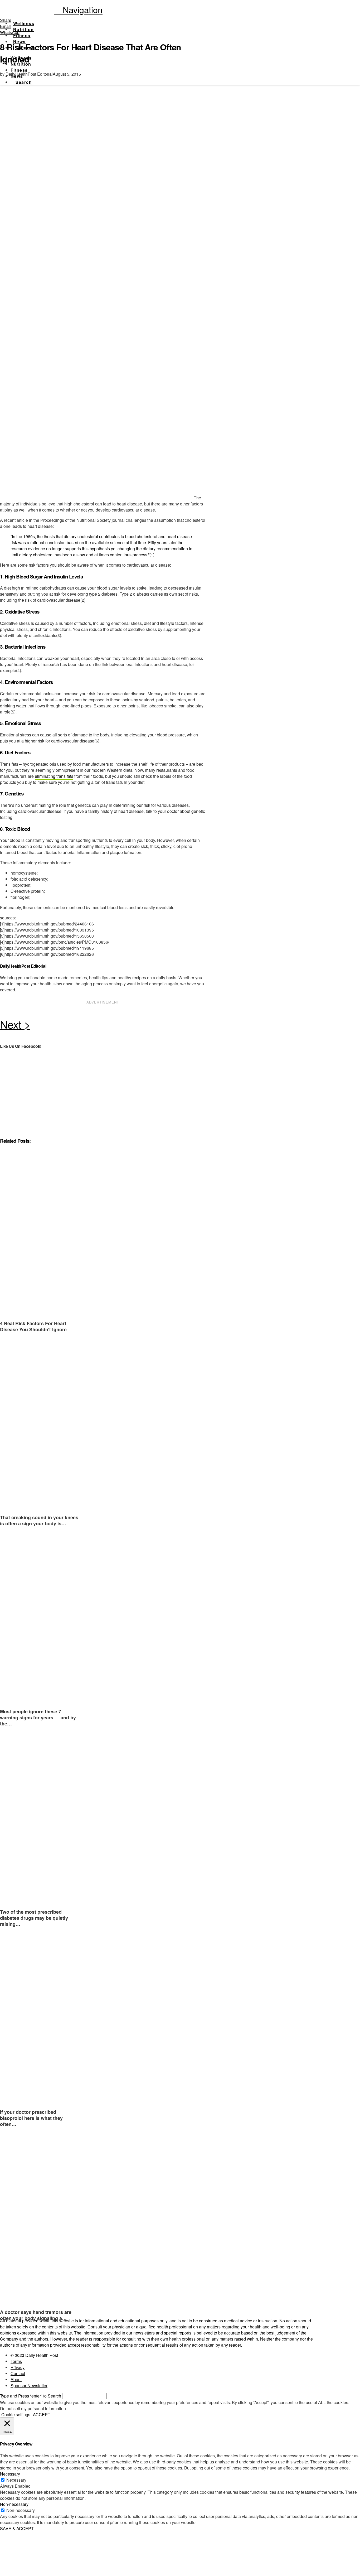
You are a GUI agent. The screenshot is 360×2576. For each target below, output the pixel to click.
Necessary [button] (10, 2474)
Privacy (18, 2367)
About (16, 2379)
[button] (78, 9)
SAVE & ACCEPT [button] (17, 2528)
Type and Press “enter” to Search (31, 2396)
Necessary (16, 2480)
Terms (16, 2361)
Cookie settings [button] (16, 2415)
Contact (18, 2373)
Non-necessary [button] (14, 2504)
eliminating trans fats (54, 776)
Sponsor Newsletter (29, 2386)
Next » (103, 1026)
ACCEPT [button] (42, 2415)
